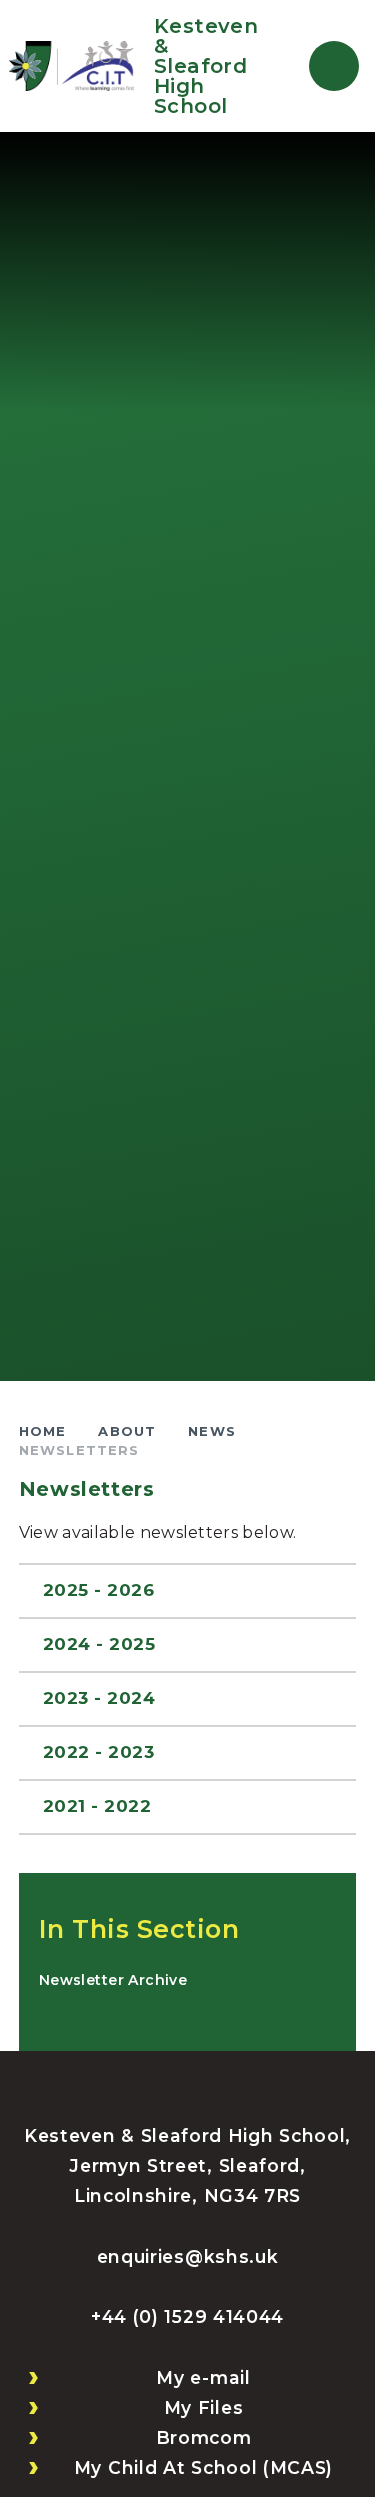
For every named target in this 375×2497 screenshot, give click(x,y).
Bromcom (204, 2437)
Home (43, 1431)
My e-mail (203, 2377)
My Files (204, 2407)
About (127, 1431)
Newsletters (79, 1450)
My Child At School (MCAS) (203, 2467)
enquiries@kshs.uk (188, 2256)
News (212, 1431)
